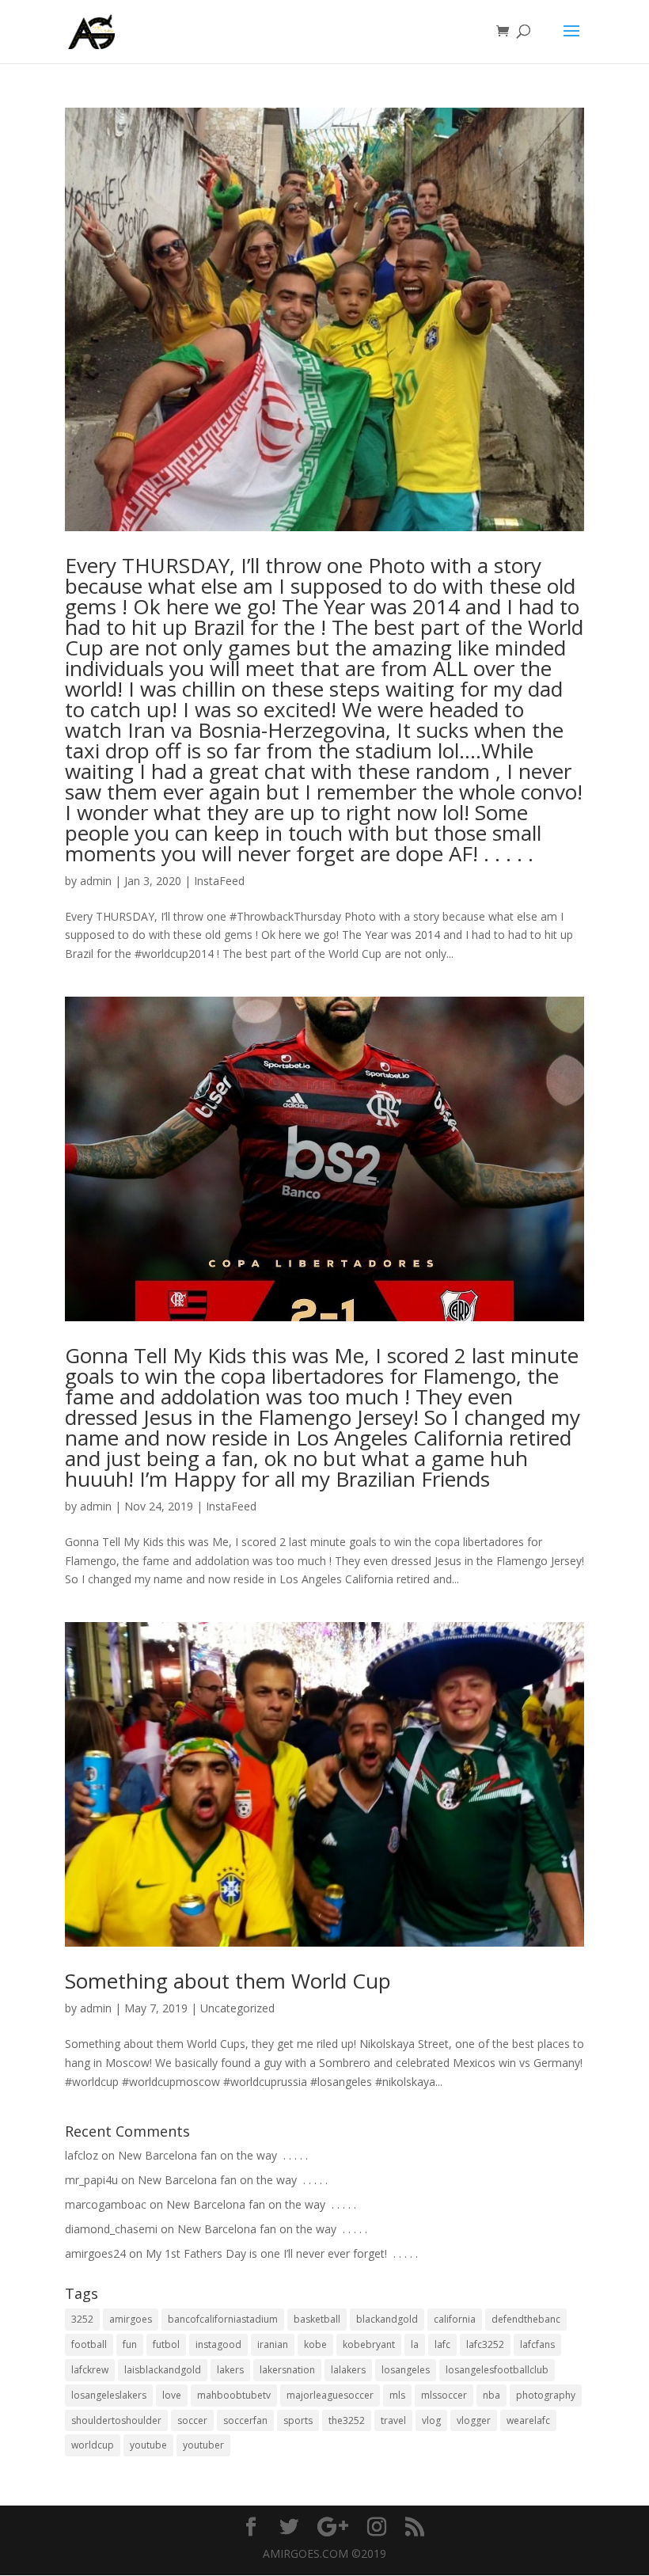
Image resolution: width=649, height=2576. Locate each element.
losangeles (406, 2370)
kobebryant (369, 2344)
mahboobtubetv (234, 2395)
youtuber (203, 2445)
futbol (166, 2344)
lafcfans (537, 2344)
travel (393, 2420)
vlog (431, 2420)
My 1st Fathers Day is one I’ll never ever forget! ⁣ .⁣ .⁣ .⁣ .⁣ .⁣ (282, 2253)
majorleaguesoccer (330, 2395)
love (172, 2395)
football (89, 2344)
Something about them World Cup (228, 1981)
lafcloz (82, 2155)
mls (397, 2395)
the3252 (347, 2420)
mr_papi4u (91, 2180)
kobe (315, 2344)
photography (546, 2395)
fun (130, 2344)
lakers (230, 2370)
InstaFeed (219, 881)
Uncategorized (237, 2008)
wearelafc (528, 2420)
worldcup (93, 2445)
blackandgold (387, 2319)
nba (491, 2395)
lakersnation (287, 2370)
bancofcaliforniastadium (223, 2319)
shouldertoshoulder (116, 2420)
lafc (442, 2344)
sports (298, 2420)
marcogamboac (106, 2204)
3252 (82, 2319)
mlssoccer (444, 2395)
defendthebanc (526, 2319)
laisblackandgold (163, 2370)
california (455, 2319)
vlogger (474, 2420)
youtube (148, 2445)
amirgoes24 (95, 2253)
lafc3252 (485, 2344)
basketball (317, 2319)
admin (96, 881)
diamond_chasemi (111, 2229)
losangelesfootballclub (497, 2370)
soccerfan (245, 2420)
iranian (273, 2344)
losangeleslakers (109, 2395)
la (415, 2344)
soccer (192, 2420)
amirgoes (131, 2319)
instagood (218, 2344)
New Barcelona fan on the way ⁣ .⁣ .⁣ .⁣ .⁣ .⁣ (213, 2155)
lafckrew (90, 2370)
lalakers (348, 2370)
